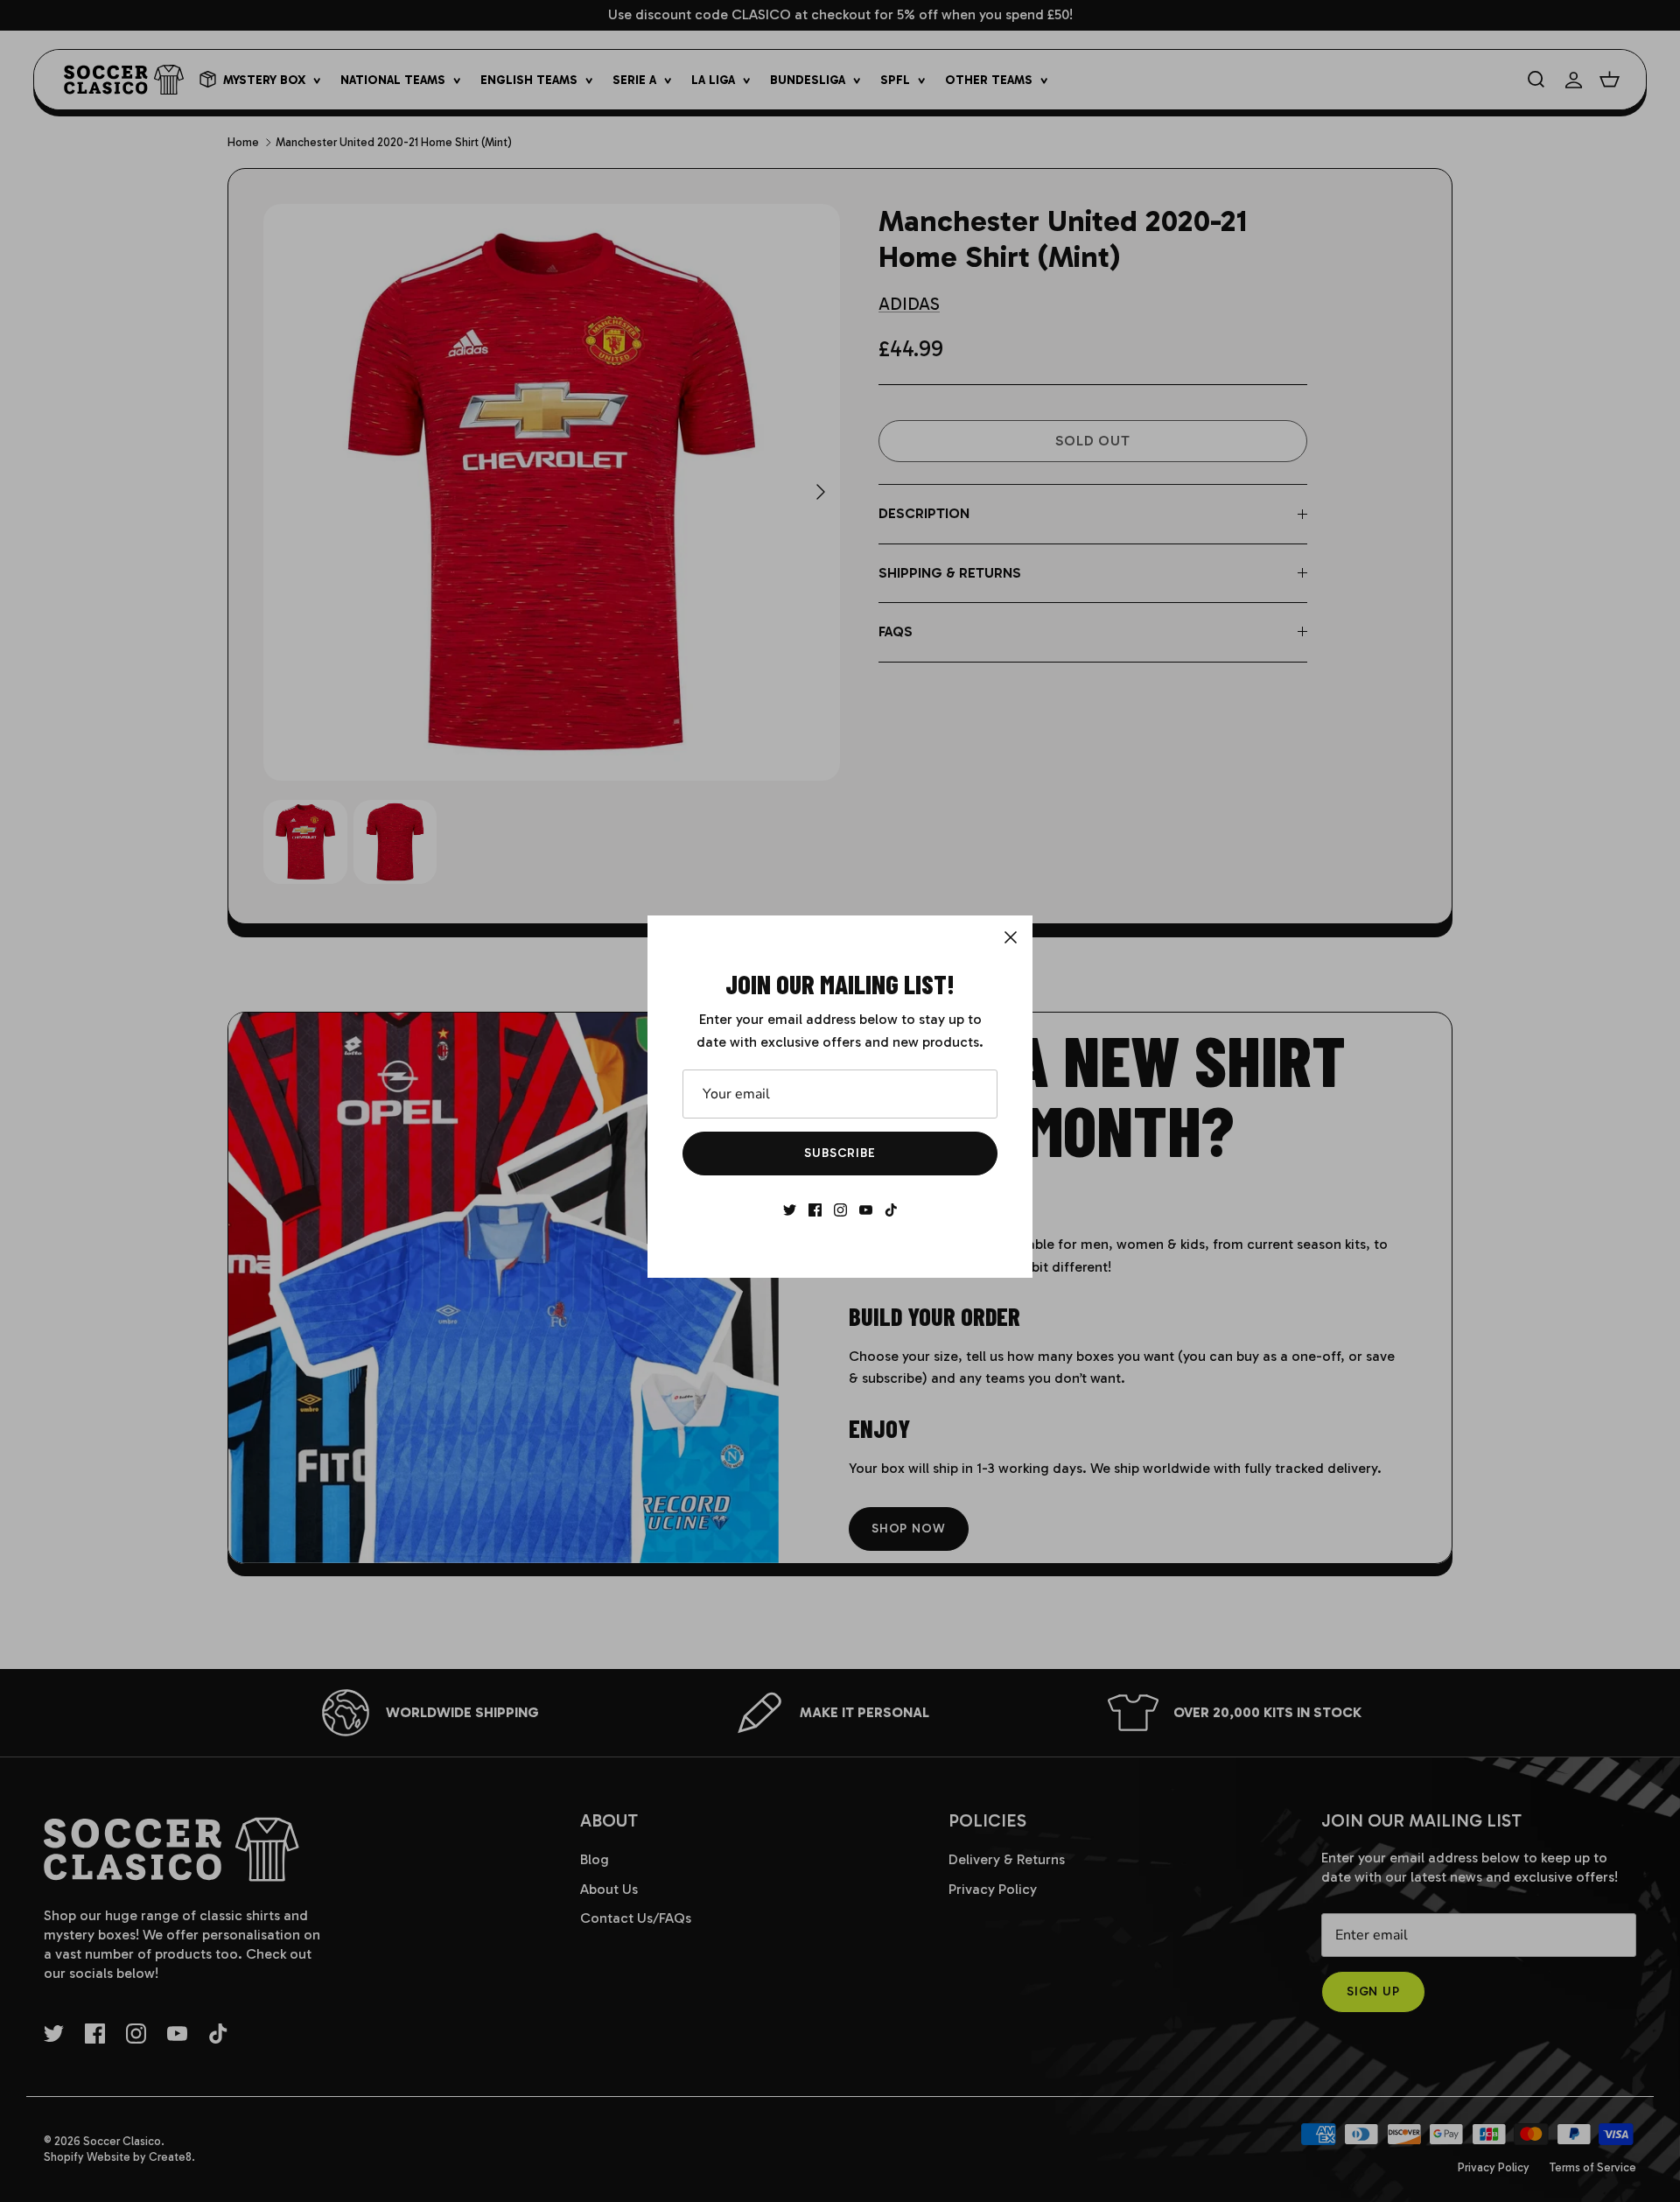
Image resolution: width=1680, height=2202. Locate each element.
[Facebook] (815, 1210)
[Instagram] (840, 1210)
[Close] (1011, 937)
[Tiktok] (891, 1210)
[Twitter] (790, 1210)
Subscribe (840, 1153)
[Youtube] (866, 1210)
